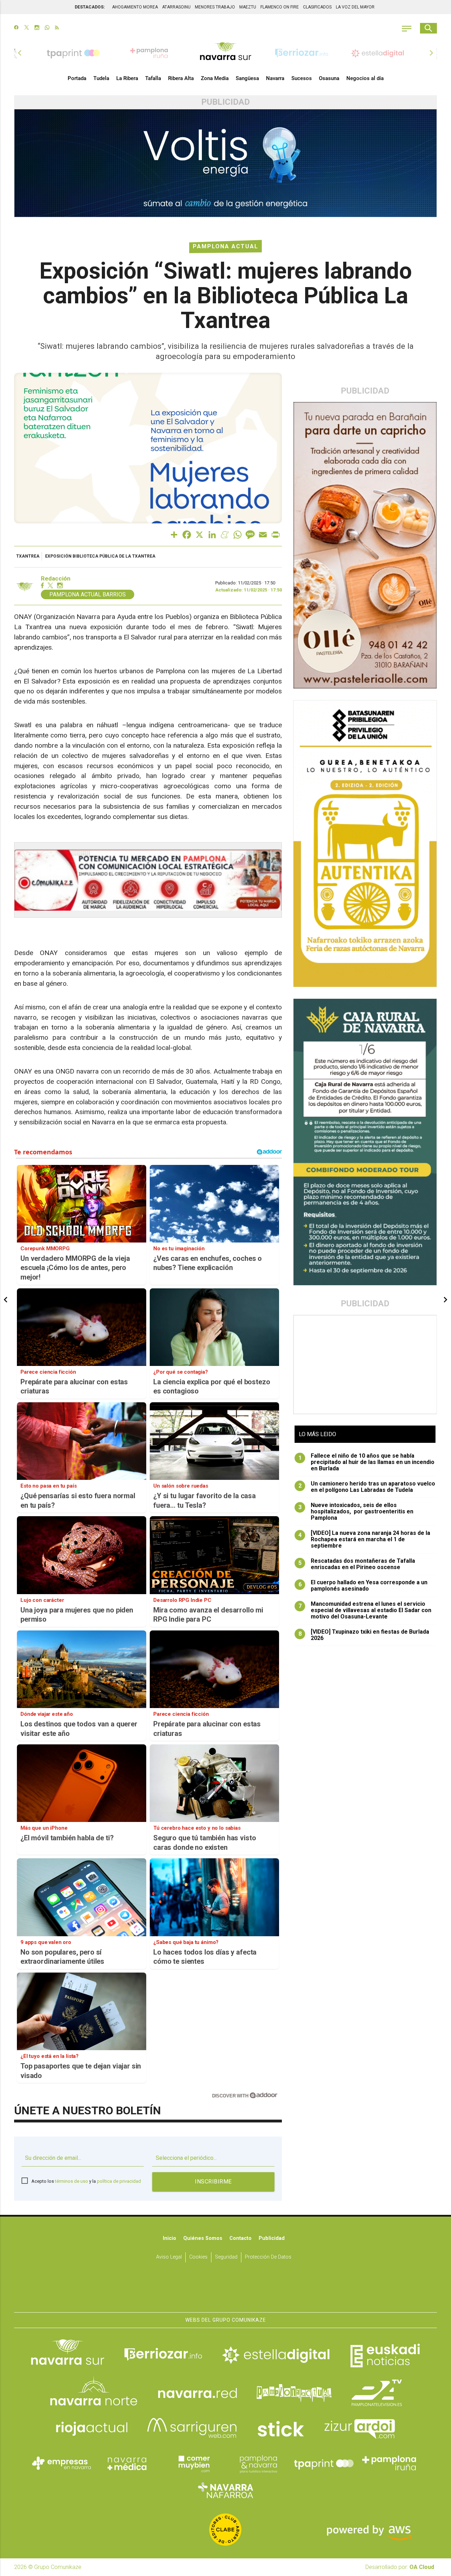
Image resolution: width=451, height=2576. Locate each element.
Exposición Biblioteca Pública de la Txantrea (100, 556)
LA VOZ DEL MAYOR (355, 7)
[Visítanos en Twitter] (27, 28)
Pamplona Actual (225, 246)
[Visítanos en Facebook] (16, 28)
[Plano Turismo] (258, 2463)
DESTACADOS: (90, 7)
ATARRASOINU (176, 7)
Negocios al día (365, 78)
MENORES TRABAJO (215, 7)
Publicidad (272, 2238)
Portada (77, 78)
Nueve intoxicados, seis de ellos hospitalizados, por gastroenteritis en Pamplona (356, 1512)
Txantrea (28, 556)
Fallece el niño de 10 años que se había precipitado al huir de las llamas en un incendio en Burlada (367, 1462)
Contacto (240, 2238)
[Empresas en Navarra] (62, 2463)
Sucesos (302, 78)
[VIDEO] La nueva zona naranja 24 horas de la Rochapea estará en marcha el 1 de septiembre (364, 1539)
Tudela (101, 78)
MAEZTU (248, 7)
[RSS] (57, 28)
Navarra (275, 78)
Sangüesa (247, 78)
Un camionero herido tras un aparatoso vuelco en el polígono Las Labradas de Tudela (367, 1487)
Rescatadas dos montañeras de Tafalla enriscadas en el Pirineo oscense (357, 1564)
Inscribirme (213, 2182)
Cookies (198, 2257)
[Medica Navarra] (127, 2463)
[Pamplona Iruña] (389, 2463)
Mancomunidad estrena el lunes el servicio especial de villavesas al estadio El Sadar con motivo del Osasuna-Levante (365, 1610)
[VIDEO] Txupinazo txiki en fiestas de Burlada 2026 (364, 1635)
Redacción (56, 579)
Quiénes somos (203, 2238)
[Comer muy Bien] (193, 2463)
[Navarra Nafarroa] (225, 2490)
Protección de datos (268, 2257)
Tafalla (153, 78)
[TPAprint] (324, 2463)
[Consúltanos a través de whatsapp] (47, 28)
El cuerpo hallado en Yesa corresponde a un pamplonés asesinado (363, 1586)
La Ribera (127, 78)
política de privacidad (119, 2181)
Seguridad (226, 2257)
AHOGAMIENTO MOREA (135, 7)
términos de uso (72, 2181)
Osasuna (329, 78)
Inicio (169, 2238)
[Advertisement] (365, 1365)
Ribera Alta (181, 78)
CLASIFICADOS (317, 7)
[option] (225, 53)
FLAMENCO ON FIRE (280, 7)
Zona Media (215, 78)
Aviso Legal (169, 2257)
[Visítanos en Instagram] (37, 28)
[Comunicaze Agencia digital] (225, 2290)
